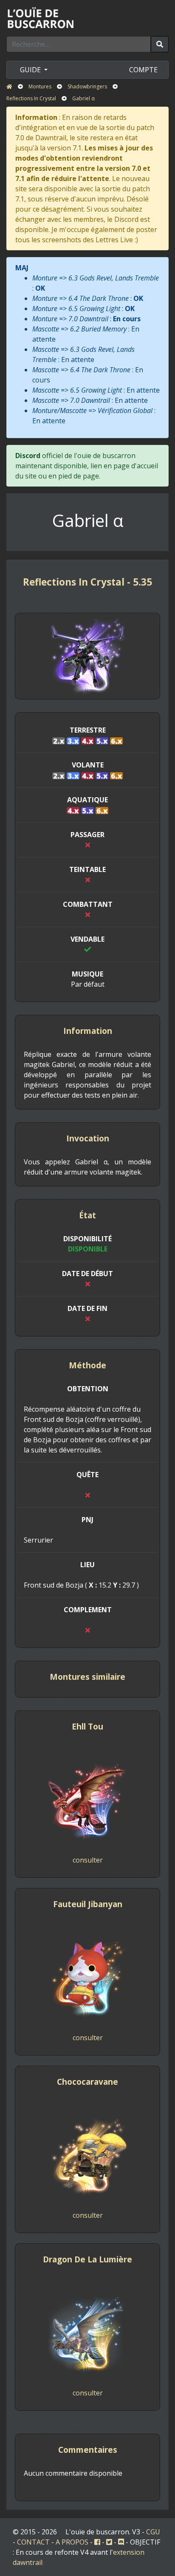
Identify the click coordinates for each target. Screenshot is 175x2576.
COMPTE (143, 70)
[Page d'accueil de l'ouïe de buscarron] (42, 17)
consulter (88, 1860)
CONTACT (33, 2542)
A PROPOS (72, 2542)
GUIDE (31, 70)
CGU (153, 2532)
